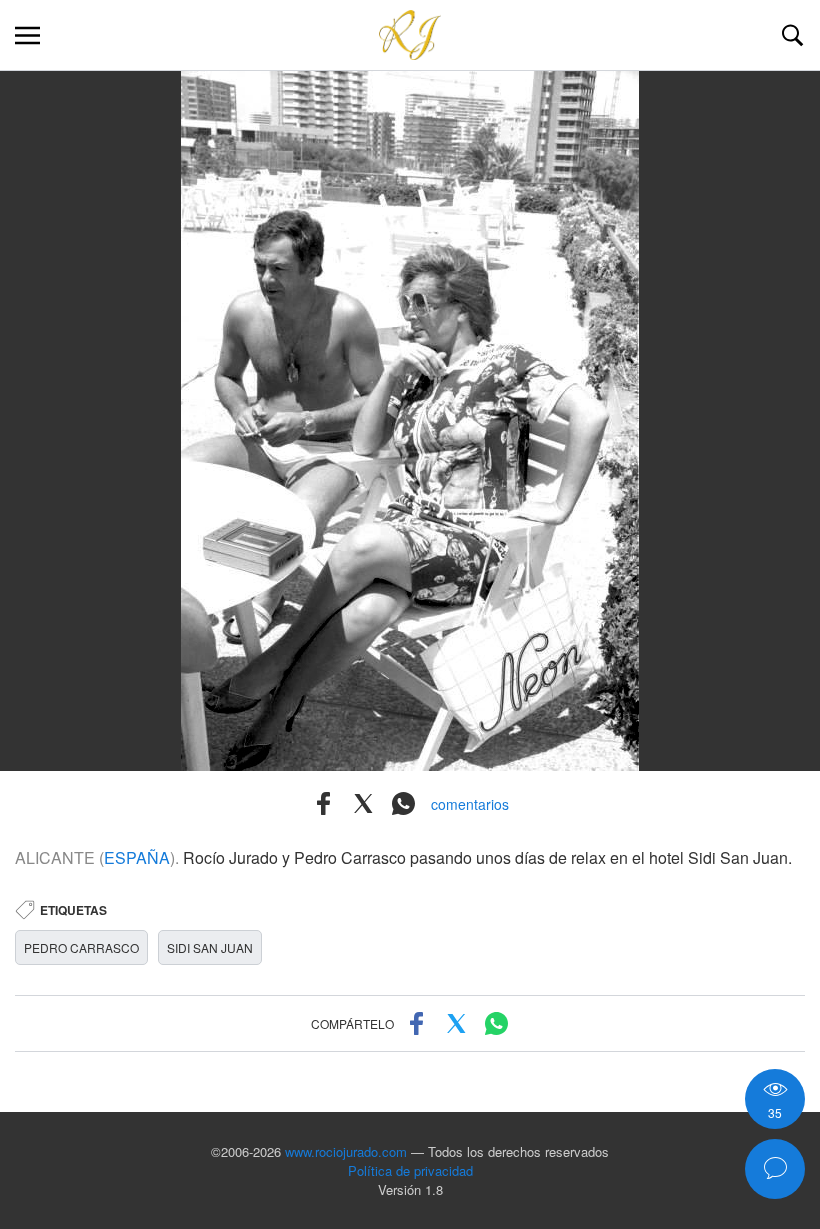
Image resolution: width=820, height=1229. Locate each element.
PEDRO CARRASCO (81, 947)
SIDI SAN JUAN (210, 947)
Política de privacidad (410, 1170)
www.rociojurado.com (346, 1151)
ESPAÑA (137, 857)
